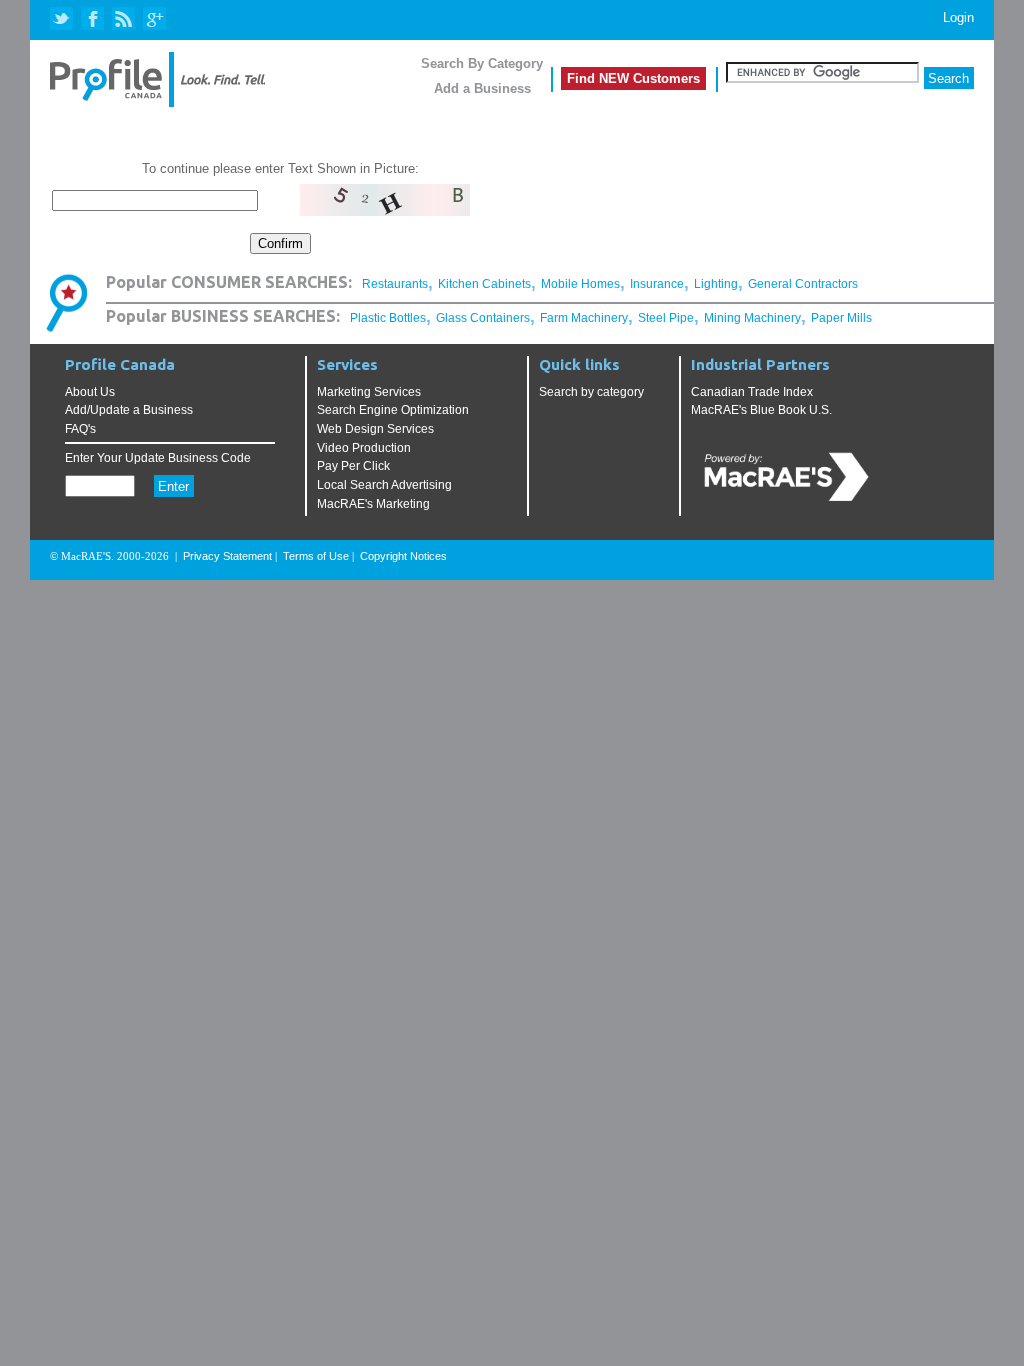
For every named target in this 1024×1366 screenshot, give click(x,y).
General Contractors (803, 284)
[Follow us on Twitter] (63, 19)
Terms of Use (316, 556)
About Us (90, 392)
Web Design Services (375, 429)
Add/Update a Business (129, 410)
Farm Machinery (584, 318)
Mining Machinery (752, 318)
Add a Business (482, 88)
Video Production (364, 448)
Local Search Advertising (384, 485)
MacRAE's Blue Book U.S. (761, 410)
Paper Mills (841, 318)
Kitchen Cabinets (484, 284)
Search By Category (482, 63)
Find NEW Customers (633, 78)
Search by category (591, 392)
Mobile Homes (580, 284)
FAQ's (80, 429)
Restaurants (395, 284)
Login (958, 17)
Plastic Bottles (388, 318)
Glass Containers (483, 318)
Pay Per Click (353, 466)
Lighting (716, 284)
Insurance (657, 284)
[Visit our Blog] (123, 19)
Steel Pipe (666, 318)
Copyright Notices (403, 556)
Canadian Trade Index (752, 392)
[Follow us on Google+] (153, 19)
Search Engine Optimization (393, 410)
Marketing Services (369, 392)
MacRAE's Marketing (373, 504)
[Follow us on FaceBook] (93, 19)
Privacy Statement (227, 556)
